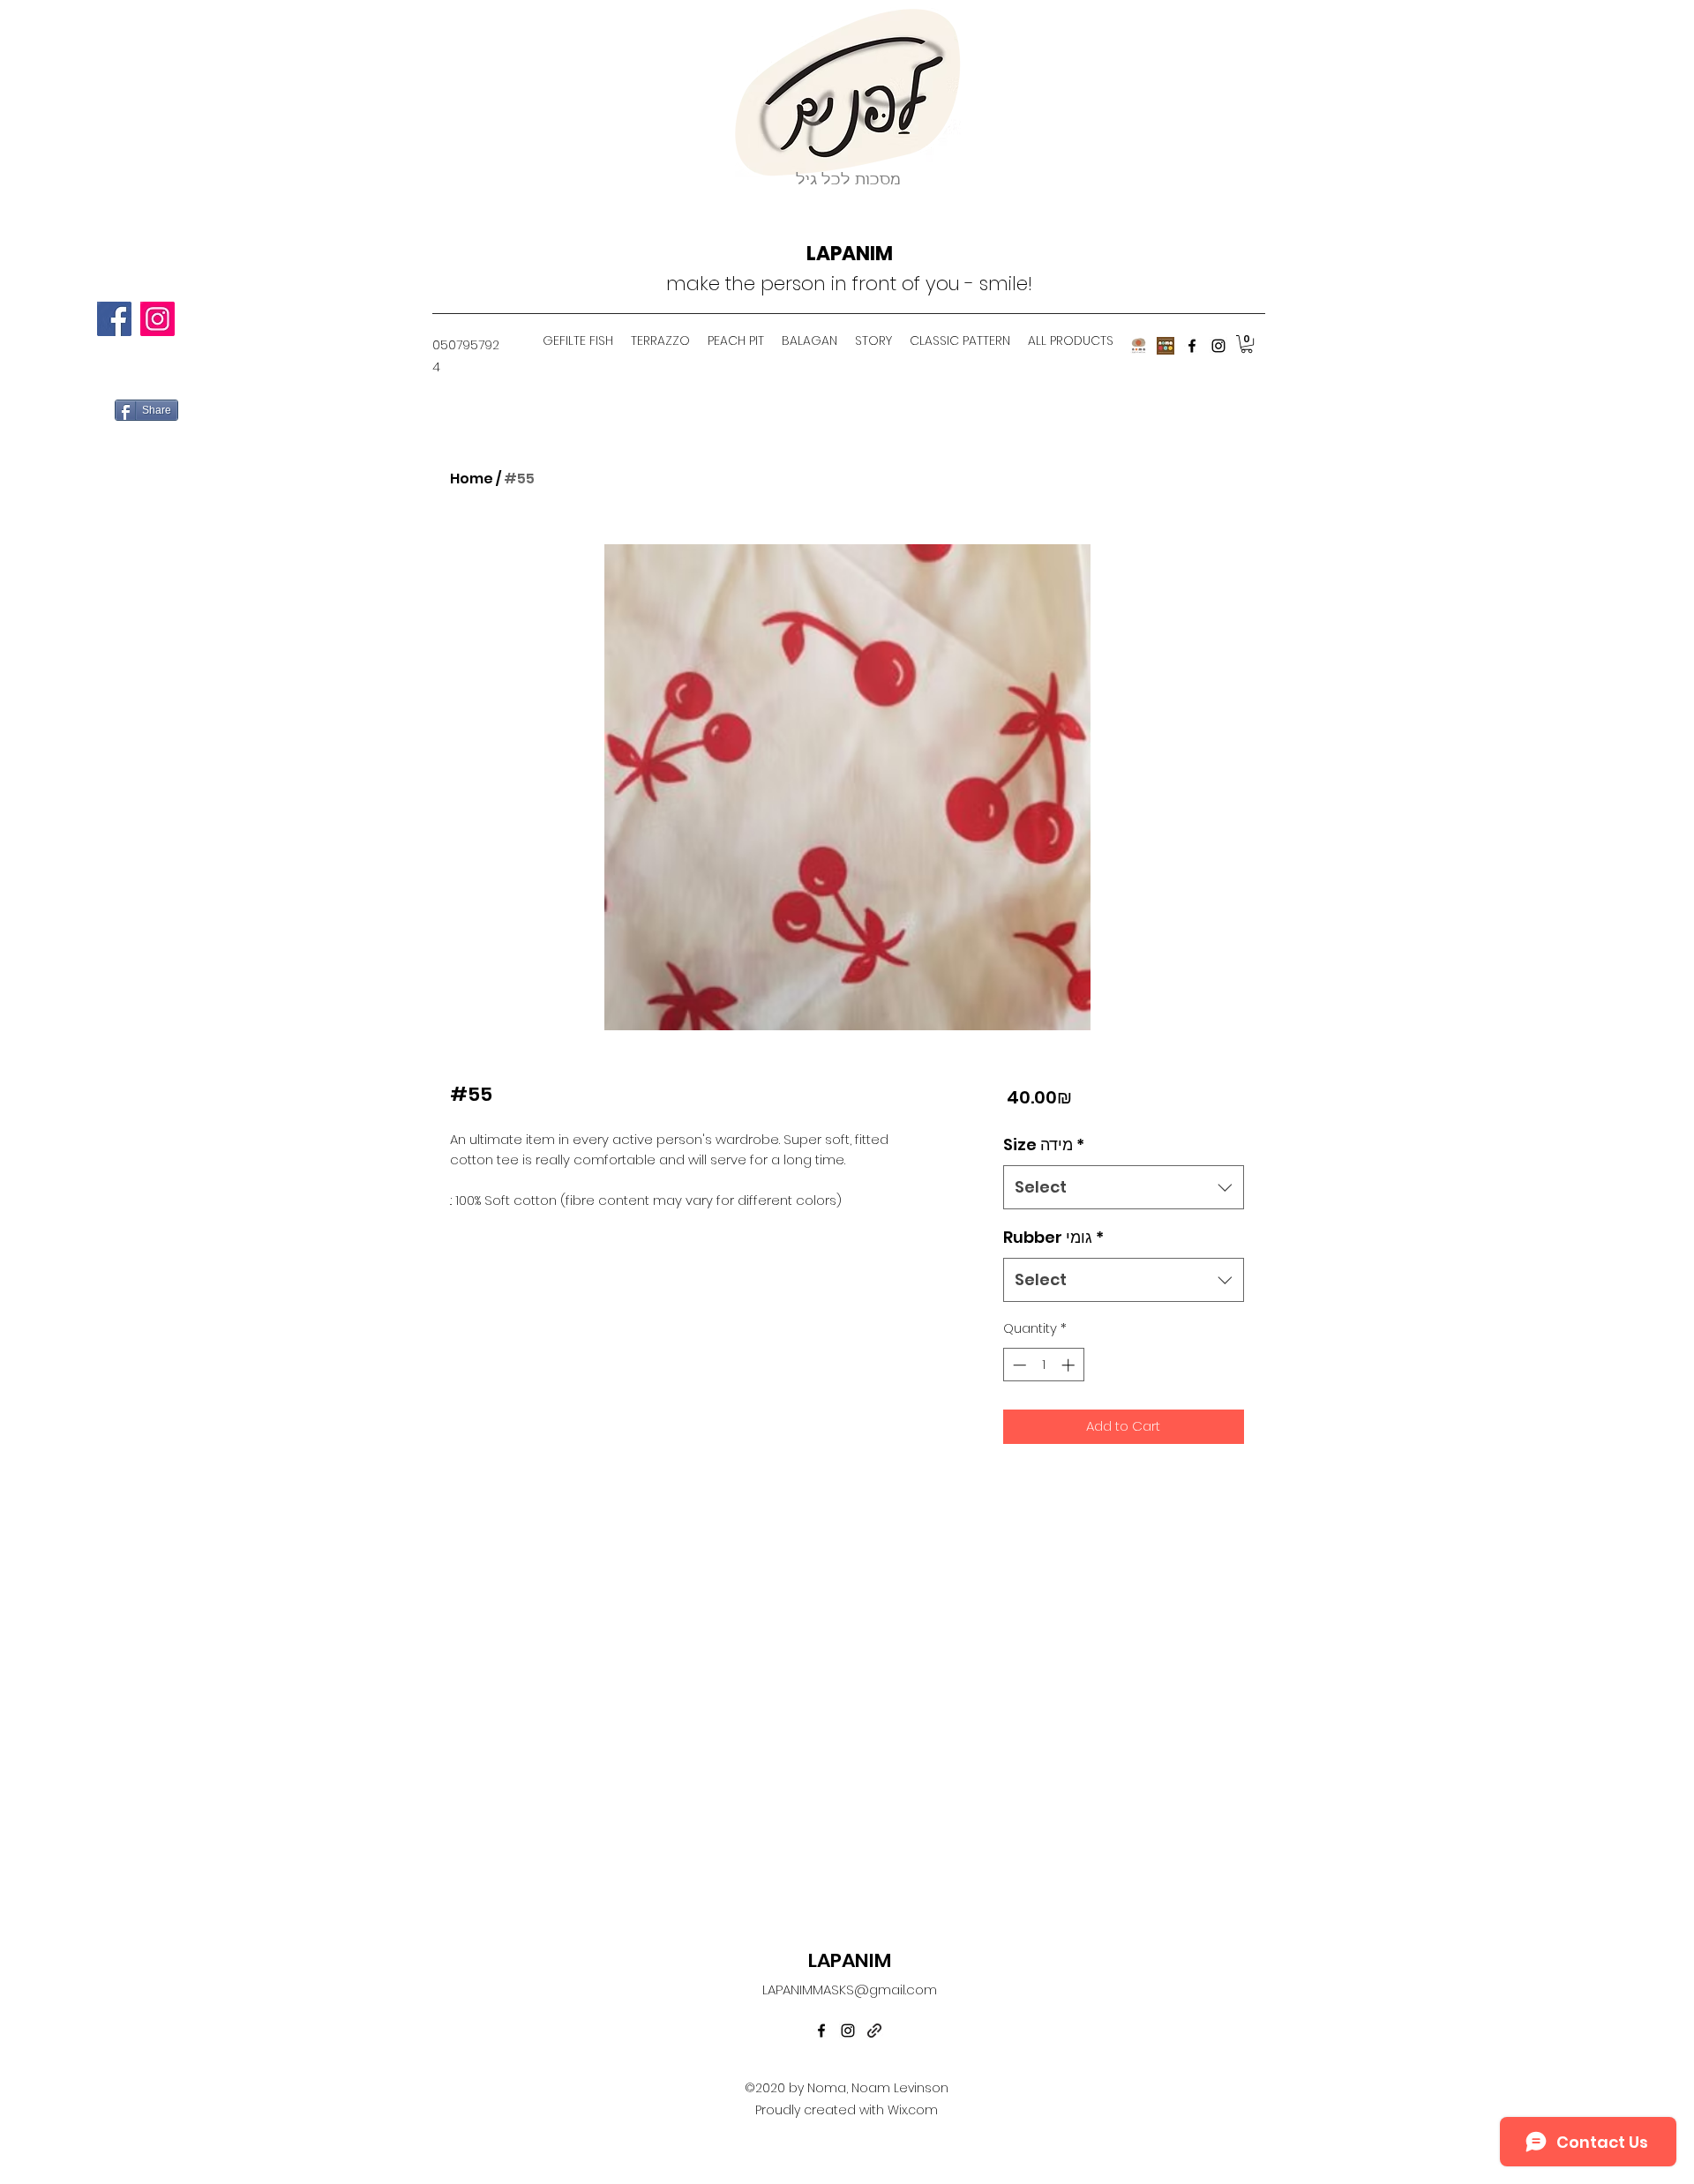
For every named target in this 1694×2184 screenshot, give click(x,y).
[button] (1247, 344)
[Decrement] (1018, 1365)
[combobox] (1124, 1187)
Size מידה (1044, 1144)
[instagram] (1218, 346)
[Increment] (1070, 1365)
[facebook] (1192, 346)
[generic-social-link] (874, 2031)
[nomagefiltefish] (1139, 346)
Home (472, 479)
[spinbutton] (1043, 1365)
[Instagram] (157, 319)
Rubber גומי (1053, 1237)
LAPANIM (850, 254)
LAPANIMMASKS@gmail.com (850, 1990)
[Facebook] (114, 319)
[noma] (1166, 346)
